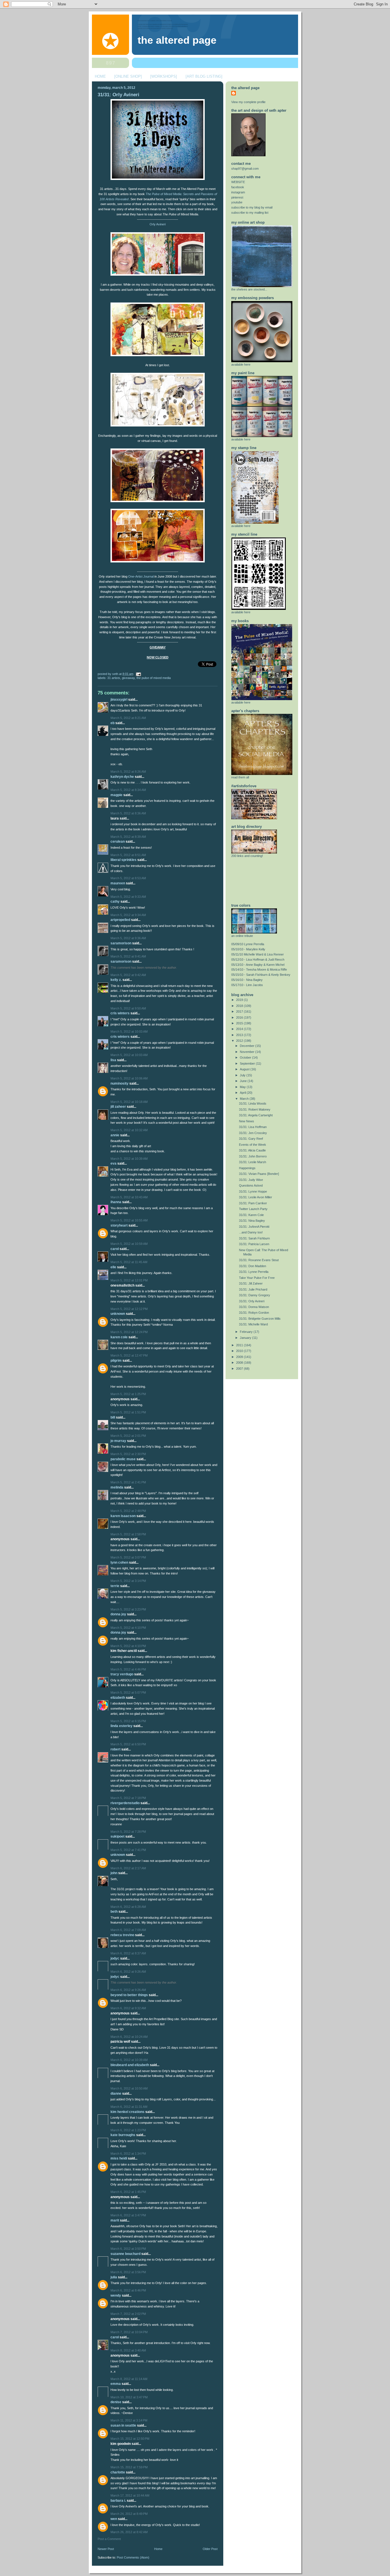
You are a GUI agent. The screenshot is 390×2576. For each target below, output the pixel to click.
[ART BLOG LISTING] (204, 76)
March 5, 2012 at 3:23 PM (128, 1609)
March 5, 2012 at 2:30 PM (128, 1454)
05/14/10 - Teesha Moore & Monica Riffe (259, 969)
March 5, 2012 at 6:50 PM (128, 1744)
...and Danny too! (251, 1232)
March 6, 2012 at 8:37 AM (128, 1953)
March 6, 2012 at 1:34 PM (128, 2154)
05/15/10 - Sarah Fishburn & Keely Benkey (261, 975)
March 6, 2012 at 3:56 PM (128, 2272)
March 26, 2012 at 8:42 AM (129, 2532)
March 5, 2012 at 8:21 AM (128, 718)
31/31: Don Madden (253, 1266)
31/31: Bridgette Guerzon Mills (260, 1319)
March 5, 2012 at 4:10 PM (128, 1628)
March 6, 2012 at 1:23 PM (128, 2130)
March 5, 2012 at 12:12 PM (129, 1309)
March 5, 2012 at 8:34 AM (128, 790)
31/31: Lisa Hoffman (253, 1127)
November (248, 1052)
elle (113, 1267)
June (244, 1081)
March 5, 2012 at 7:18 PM (128, 1798)
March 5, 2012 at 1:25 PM (128, 1394)
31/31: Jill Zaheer (251, 1283)
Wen (114, 2519)
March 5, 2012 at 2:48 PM (128, 1511)
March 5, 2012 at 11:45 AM (129, 1262)
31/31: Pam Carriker (253, 1203)
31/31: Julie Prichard (253, 1289)
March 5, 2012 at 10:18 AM (129, 1102)
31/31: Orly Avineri (118, 95)
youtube (237, 202)
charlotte (118, 2472)
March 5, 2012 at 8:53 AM (128, 878)
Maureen (118, 883)
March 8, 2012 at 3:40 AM (128, 2350)
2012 (240, 1041)
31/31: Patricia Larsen (254, 1244)
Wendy (116, 2295)
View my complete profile (248, 102)
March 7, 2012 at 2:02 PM (128, 2314)
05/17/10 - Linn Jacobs (247, 985)
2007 (240, 1369)
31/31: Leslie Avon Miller (256, 1197)
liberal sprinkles (123, 860)
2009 (240, 1357)
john (114, 1873)
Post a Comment (109, 2539)
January (246, 1338)
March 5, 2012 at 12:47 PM (129, 1355)
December (248, 1046)
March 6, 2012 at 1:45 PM (128, 2192)
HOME (100, 76)
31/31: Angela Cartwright (256, 1115)
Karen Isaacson (123, 1516)
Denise (116, 2402)
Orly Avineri (158, 224)
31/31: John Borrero (253, 1156)
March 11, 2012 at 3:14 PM (129, 2420)
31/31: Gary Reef (251, 1139)
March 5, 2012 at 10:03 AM (129, 1031)
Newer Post (106, 2549)
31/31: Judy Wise (251, 1180)
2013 (240, 1035)
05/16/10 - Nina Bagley (247, 980)
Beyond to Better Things (129, 1995)
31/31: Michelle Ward (253, 1324)
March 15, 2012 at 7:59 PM (129, 2467)
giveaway (128, 678)
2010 (240, 1351)
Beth (114, 1912)
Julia (114, 2277)
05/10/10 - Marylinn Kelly (248, 949)
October (246, 1057)
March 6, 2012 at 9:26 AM (128, 1972)
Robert (115, 1749)
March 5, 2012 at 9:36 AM (128, 938)
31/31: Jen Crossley (253, 1133)
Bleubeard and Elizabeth (130, 2065)
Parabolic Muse (123, 1459)
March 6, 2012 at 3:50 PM (128, 2249)
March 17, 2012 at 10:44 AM (130, 2495)
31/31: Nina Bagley (252, 1221)
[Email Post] (138, 674)
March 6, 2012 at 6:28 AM (128, 1907)
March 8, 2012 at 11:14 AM (129, 2379)
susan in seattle (123, 2425)
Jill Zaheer (118, 1107)
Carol (115, 1249)
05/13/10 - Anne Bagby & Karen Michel (258, 965)
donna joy (118, 1614)
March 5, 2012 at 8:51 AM (128, 855)
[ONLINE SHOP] (128, 76)
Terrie (115, 1586)
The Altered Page (177, 40)
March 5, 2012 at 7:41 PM (128, 1850)
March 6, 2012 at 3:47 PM (128, 2215)
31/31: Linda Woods (253, 1103)
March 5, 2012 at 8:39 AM (128, 837)
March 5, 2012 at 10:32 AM (129, 1130)
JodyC (115, 1958)
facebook (238, 187)
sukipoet (117, 1836)
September (248, 1063)
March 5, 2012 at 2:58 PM (128, 1534)
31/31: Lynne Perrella (254, 1272)
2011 (240, 1345)
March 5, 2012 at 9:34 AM (128, 915)
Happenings (247, 1168)
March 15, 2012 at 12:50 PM (130, 2439)
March (245, 1099)
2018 (240, 1006)
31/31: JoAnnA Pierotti (254, 1227)
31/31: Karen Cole (251, 1215)
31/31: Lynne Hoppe (253, 1191)
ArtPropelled (120, 920)
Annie (115, 1135)
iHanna (116, 1202)
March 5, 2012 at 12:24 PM (129, 1332)
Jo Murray (118, 1441)
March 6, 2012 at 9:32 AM (128, 2008)
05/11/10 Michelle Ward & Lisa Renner (258, 954)
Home (158, 2549)
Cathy (115, 902)
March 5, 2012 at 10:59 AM (129, 1244)
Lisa (113, 1060)
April (243, 1093)
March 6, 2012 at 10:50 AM (129, 2088)
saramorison (121, 943)
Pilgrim (116, 1361)
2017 (240, 1011)
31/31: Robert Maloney (255, 1109)
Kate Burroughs (123, 2135)
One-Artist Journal (140, 576)
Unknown (118, 1314)
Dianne (116, 2094)
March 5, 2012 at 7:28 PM (128, 1832)
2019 (240, 1000)
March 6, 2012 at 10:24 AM (129, 2037)
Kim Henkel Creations (127, 2112)
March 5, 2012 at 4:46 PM (128, 1669)
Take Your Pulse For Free (257, 1278)
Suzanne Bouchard (125, 2254)
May (243, 1087)
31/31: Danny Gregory (255, 1295)
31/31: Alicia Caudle (252, 1150)
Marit (115, 2220)
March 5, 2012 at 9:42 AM (128, 975)
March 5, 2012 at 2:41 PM (128, 1482)
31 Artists (114, 678)
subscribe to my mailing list (250, 213)
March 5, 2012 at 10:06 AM (129, 1078)
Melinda (117, 1487)
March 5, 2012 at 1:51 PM (128, 1412)
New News (247, 1121)
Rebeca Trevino (122, 1935)
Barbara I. (118, 2501)
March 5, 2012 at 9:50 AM (128, 1008)
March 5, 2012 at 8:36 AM (128, 813)
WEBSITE (238, 182)
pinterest (237, 197)
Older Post (210, 2549)
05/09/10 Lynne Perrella (248, 944)
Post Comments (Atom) (133, 2557)
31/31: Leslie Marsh (253, 1162)
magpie (116, 795)
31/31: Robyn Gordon (254, 1313)
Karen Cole (119, 1337)
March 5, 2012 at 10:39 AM (129, 1159)
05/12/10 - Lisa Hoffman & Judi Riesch (258, 960)
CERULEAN (118, 842)
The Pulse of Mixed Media (154, 678)
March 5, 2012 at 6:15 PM (128, 1721)
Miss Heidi (119, 2158)
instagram (238, 192)
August (245, 1069)
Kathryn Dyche (122, 777)
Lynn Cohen (119, 1563)
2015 (240, 1023)
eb (112, 723)
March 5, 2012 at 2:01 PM (128, 1436)
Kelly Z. (116, 980)
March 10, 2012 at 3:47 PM (129, 2397)
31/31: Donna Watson (254, 1307)
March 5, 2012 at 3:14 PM (128, 1581)
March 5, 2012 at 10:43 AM (129, 1197)
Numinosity (119, 1083)
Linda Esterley (121, 1726)
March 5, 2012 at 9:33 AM (128, 897)
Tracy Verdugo (122, 1674)
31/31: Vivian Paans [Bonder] (259, 1174)
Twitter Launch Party (253, 1209)
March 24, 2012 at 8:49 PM (129, 2514)
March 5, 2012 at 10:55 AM (129, 1220)
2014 (240, 1029)
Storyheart (119, 1225)
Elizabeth (118, 1698)
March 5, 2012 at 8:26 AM (128, 772)
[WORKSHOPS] (164, 76)
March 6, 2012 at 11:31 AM (129, 2107)
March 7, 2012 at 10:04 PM (129, 2332)
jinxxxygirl (119, 700)
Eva (113, 1163)
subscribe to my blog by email (252, 207)
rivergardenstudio (125, 1803)
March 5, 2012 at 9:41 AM (128, 956)
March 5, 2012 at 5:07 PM (128, 1692)
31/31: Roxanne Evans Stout (259, 1260)
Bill (113, 1417)
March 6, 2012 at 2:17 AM (128, 1868)
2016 (240, 1017)
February (247, 1332)
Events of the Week (253, 1145)
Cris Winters (120, 1013)
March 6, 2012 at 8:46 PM (128, 2290)
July (243, 1075)
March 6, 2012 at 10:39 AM (129, 2060)
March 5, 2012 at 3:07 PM (128, 1557)
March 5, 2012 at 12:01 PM (129, 1280)
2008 (240, 1363)
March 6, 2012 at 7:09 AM (128, 1930)
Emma (116, 2384)
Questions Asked (251, 1185)
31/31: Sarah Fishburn (254, 1238)
